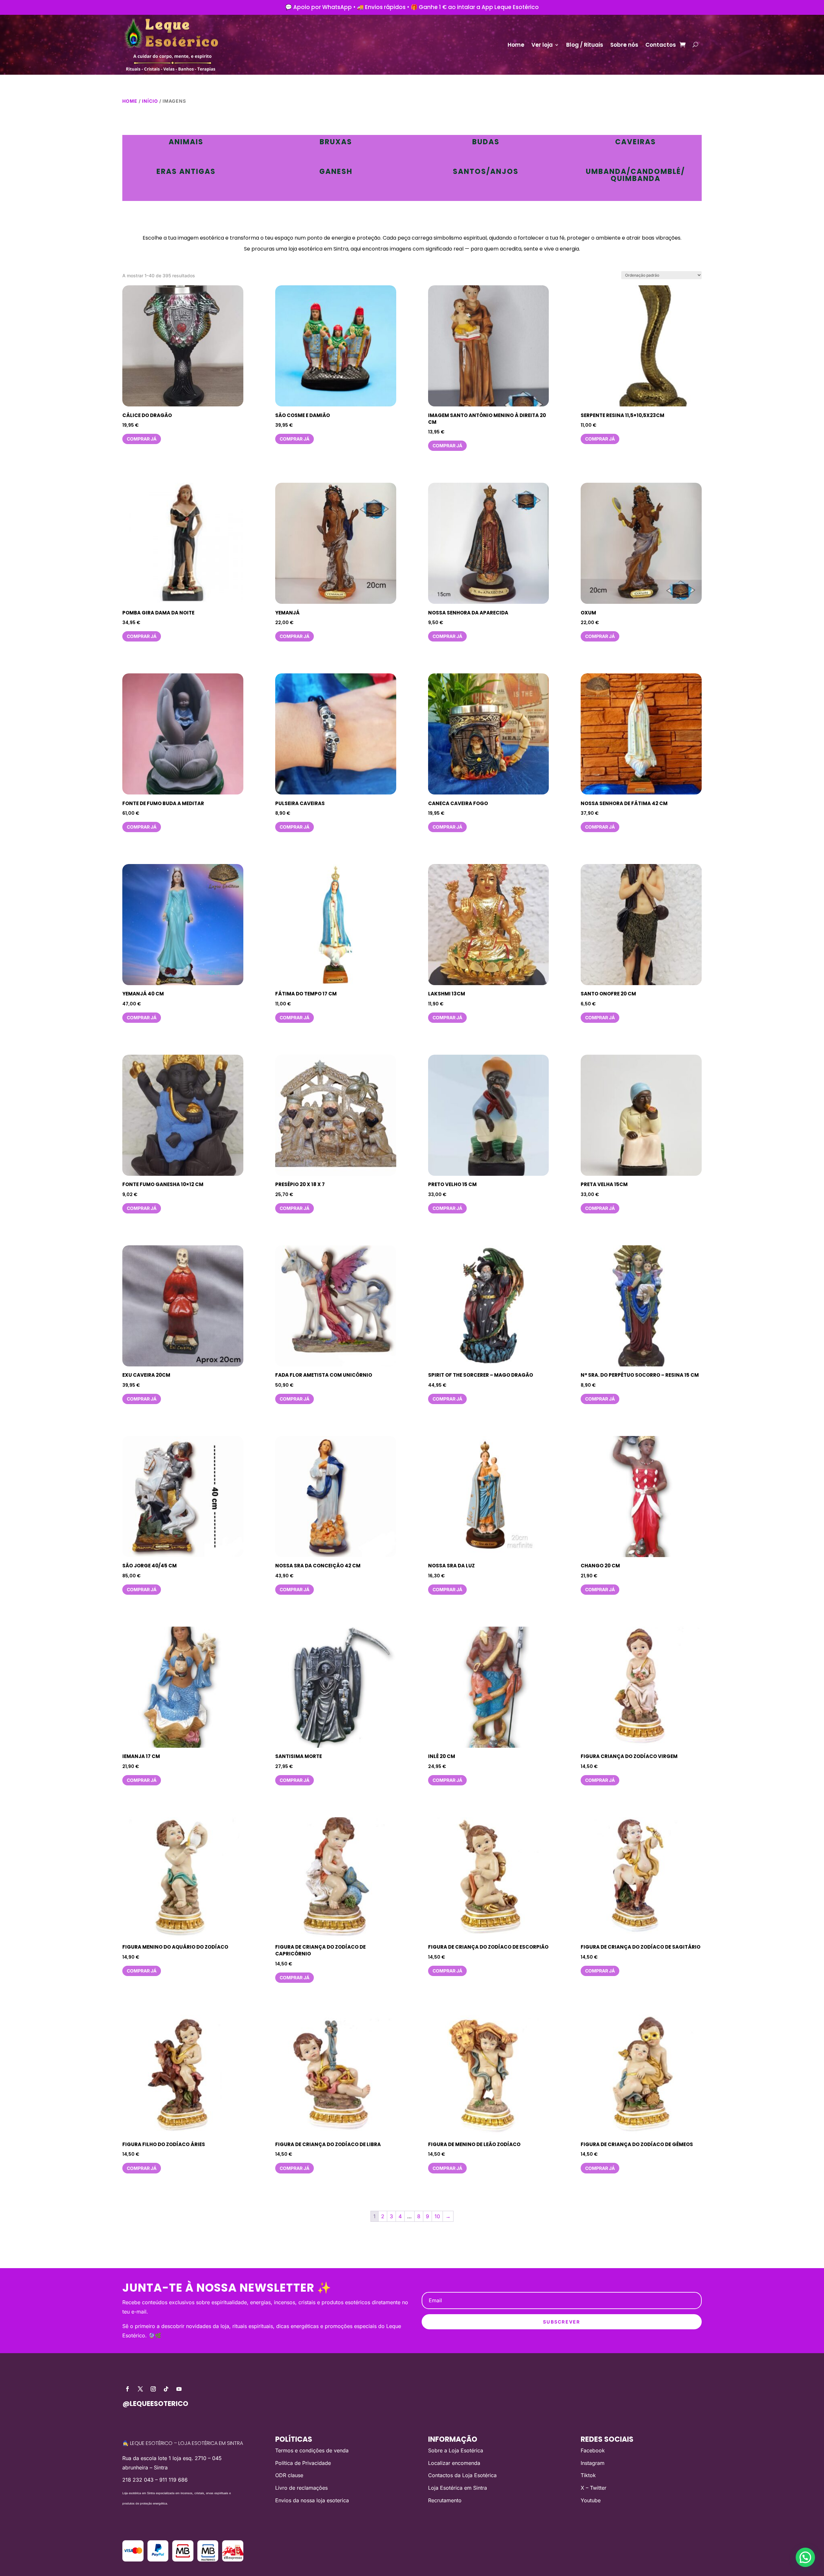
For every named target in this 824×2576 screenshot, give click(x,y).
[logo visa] (133, 2560)
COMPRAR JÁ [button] (142, 439)
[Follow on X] (140, 2389)
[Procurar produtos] (695, 45)
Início (150, 101)
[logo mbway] (183, 2560)
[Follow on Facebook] (127, 2389)
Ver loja (542, 45)
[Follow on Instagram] (153, 2389)
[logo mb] (208, 2560)
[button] (805, 2557)
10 (437, 2216)
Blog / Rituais (585, 45)
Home (516, 45)
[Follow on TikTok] (166, 2389)
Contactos (661, 45)
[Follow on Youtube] (179, 2389)
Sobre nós (624, 45)
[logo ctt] (233, 2560)
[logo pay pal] (158, 2560)
